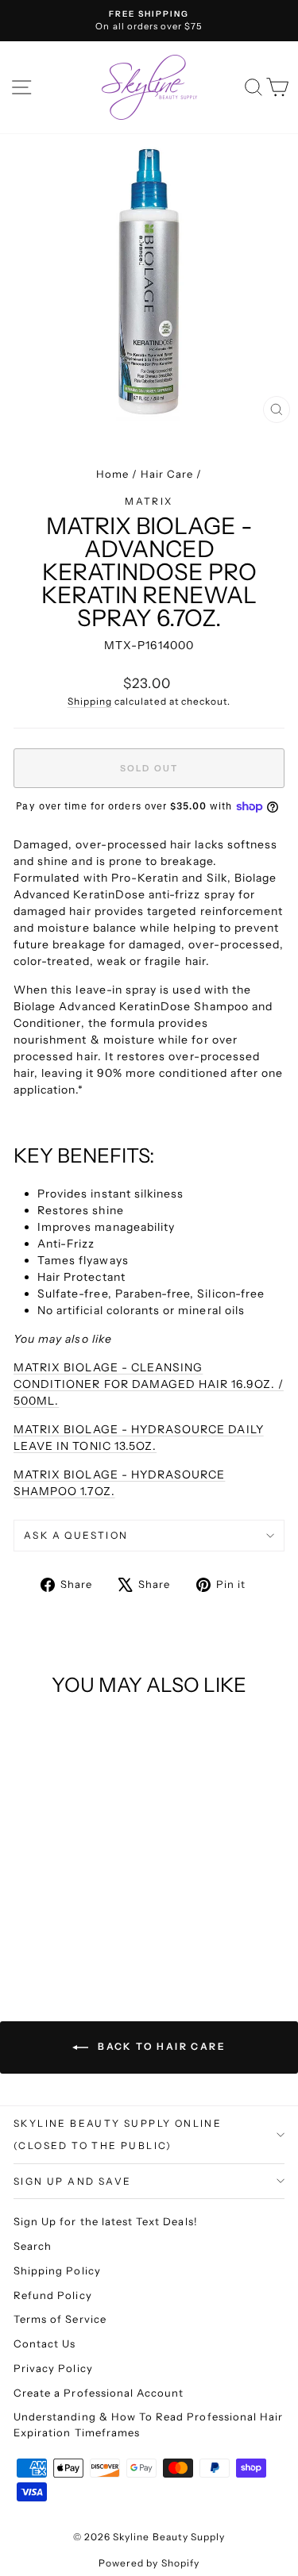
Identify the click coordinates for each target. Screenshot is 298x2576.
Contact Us (45, 2343)
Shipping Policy (57, 2270)
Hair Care (167, 474)
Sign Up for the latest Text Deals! (106, 2221)
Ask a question (76, 1535)
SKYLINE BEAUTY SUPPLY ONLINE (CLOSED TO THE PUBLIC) (118, 2134)
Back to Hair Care (160, 2046)
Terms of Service (60, 2319)
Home (112, 474)
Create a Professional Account (99, 2393)
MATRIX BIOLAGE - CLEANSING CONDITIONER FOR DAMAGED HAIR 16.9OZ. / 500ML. (149, 1384)
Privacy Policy (53, 2368)
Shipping (90, 701)
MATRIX (149, 501)
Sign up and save (72, 2181)
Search (33, 2246)
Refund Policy (53, 2295)
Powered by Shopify (149, 2563)
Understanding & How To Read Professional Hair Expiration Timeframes (148, 2424)
